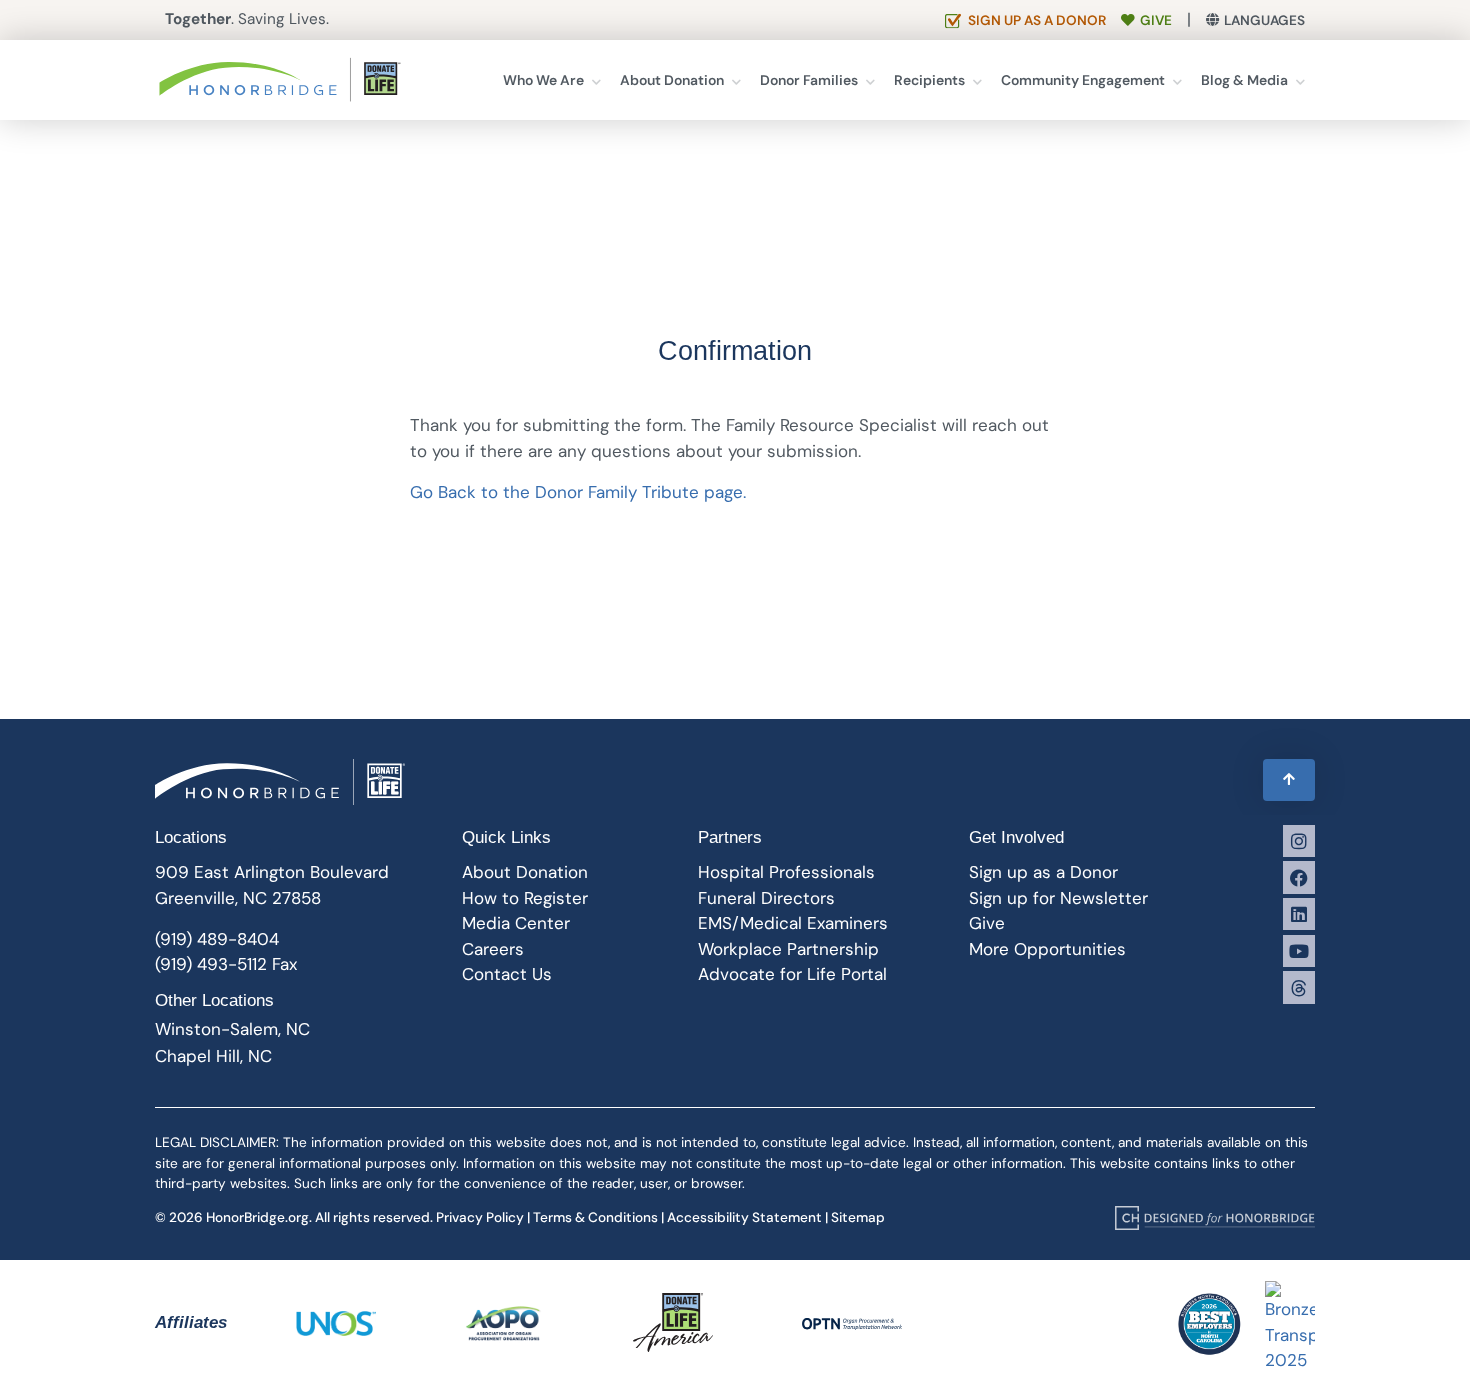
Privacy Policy (480, 1217)
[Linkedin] (1299, 914)
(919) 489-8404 (217, 939)
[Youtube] (1299, 951)
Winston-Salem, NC (232, 1029)
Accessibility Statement (744, 1217)
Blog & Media (1244, 80)
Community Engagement (1083, 80)
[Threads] (1299, 987)
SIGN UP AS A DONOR (1037, 20)
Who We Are (543, 80)
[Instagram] (1299, 841)
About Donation (672, 80)
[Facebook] (1299, 877)
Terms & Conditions (595, 1217)
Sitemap (858, 1217)
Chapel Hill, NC (213, 1056)
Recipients (929, 80)
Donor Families (809, 80)
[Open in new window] (1215, 1217)
